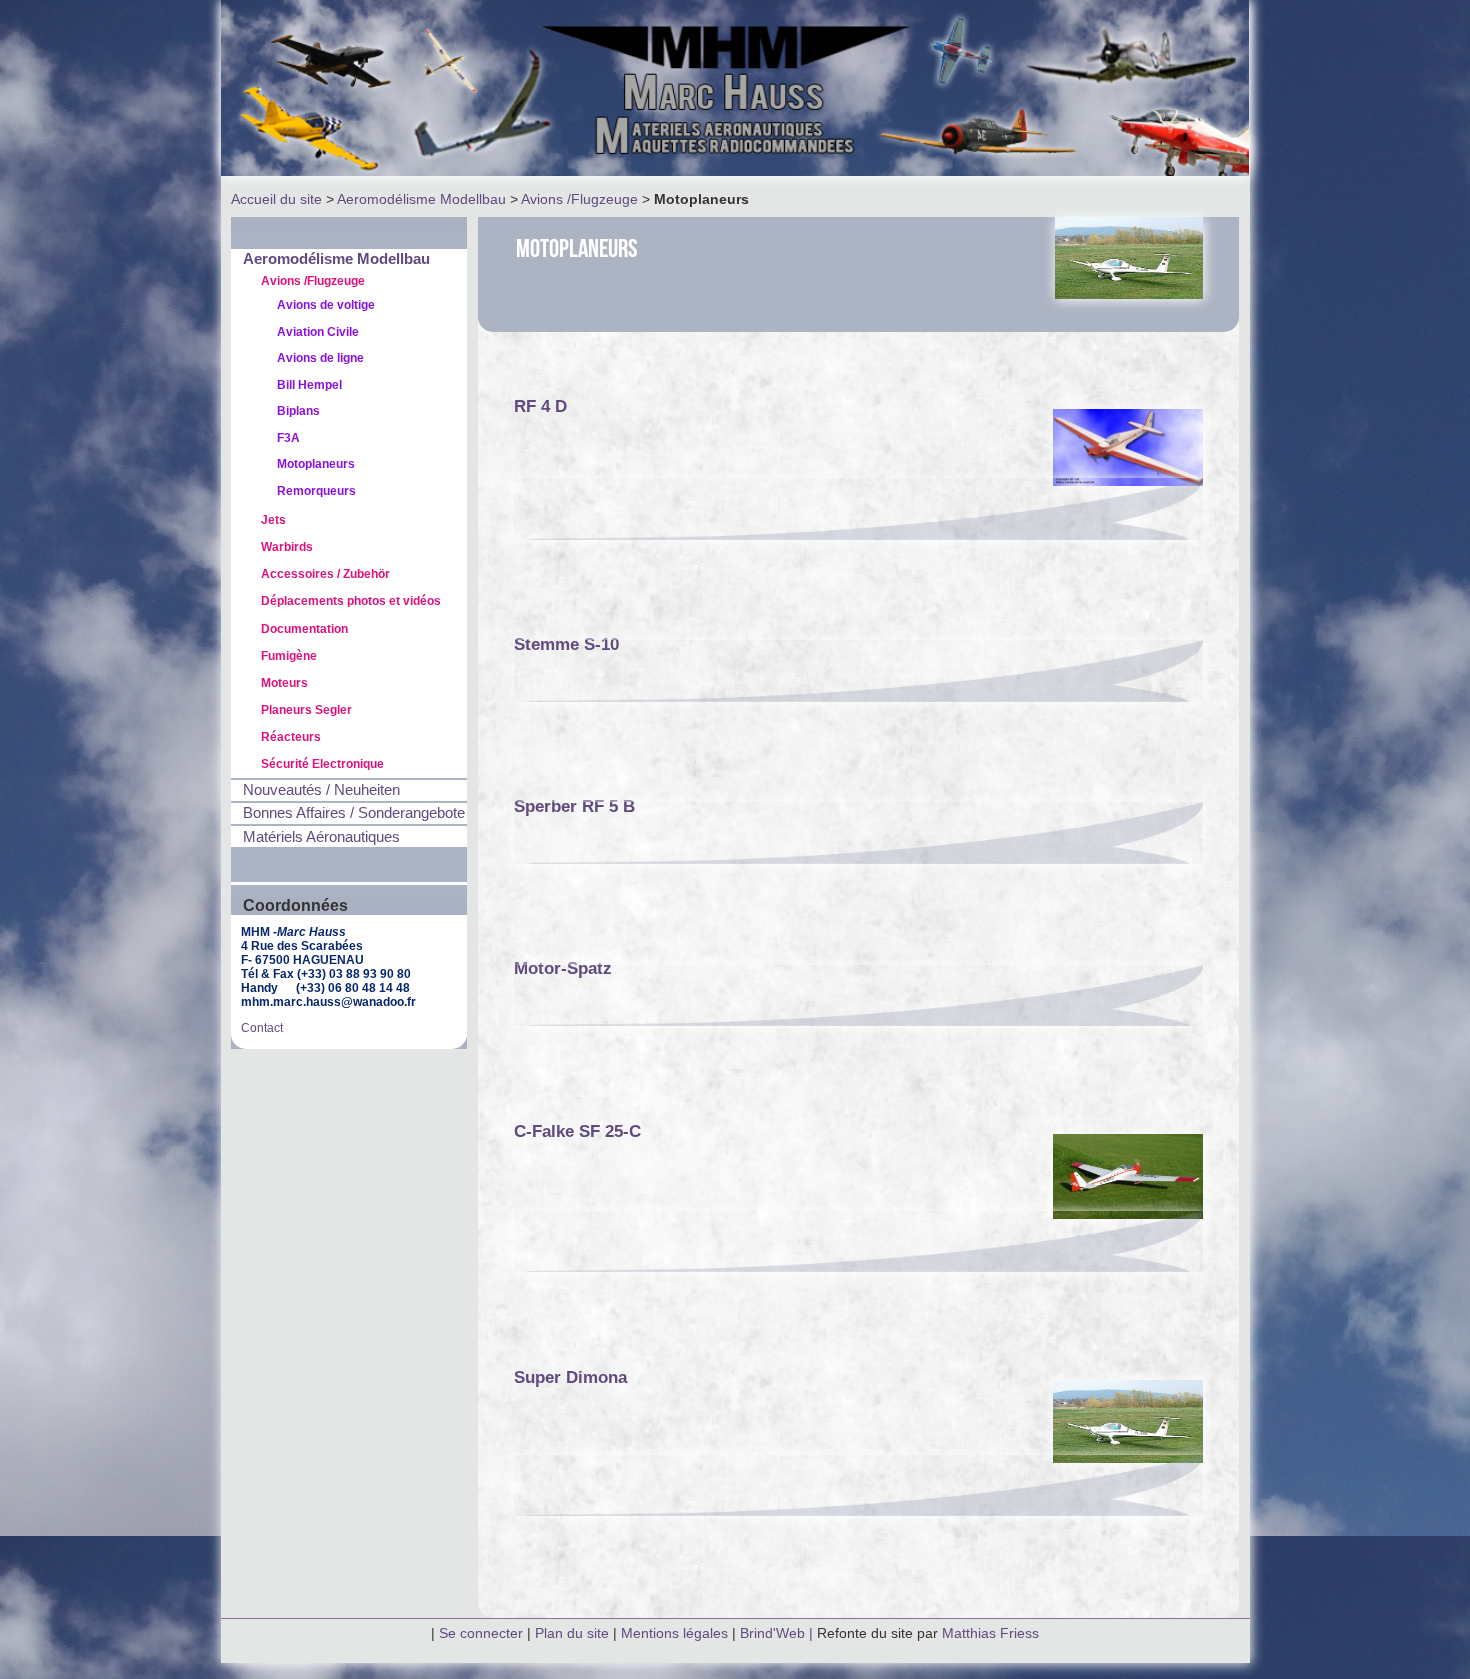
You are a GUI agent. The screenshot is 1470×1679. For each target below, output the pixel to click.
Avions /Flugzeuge (579, 199)
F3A (288, 438)
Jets (273, 520)
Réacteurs (291, 737)
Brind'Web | (778, 1633)
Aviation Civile (318, 332)
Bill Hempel (309, 385)
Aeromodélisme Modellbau (421, 199)
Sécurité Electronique (322, 764)
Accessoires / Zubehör (325, 574)
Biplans (298, 411)
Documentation (304, 629)
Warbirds (287, 547)
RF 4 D (540, 406)
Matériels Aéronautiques (321, 837)
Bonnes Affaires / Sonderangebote (354, 813)
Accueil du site (276, 199)
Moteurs (284, 683)
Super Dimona (570, 1377)
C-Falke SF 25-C (577, 1131)
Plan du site (572, 1633)
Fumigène (289, 656)
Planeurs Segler (306, 710)
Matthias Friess (990, 1633)
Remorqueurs (316, 491)
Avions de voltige (326, 305)
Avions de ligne (320, 358)
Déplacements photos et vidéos (351, 601)
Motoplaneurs (316, 464)
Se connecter (481, 1633)
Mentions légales (676, 1633)
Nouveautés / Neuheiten (321, 790)
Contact (262, 1028)
